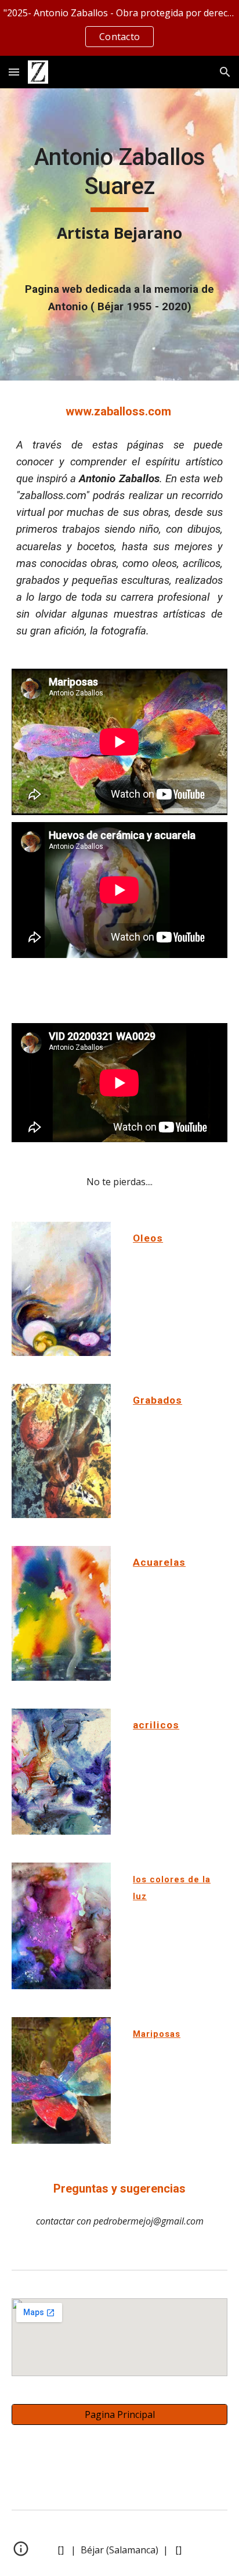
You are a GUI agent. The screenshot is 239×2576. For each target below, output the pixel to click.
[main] (119, 194)
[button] (14, 72)
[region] (119, 28)
